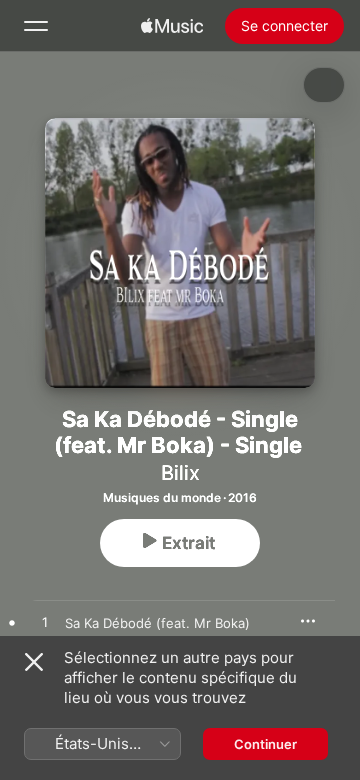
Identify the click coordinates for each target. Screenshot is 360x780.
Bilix (180, 473)
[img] (172, 26)
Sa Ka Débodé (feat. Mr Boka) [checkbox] (157, 623)
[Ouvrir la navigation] (36, 26)
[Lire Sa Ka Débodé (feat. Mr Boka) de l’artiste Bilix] (45, 623)
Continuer (265, 744)
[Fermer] (34, 662)
